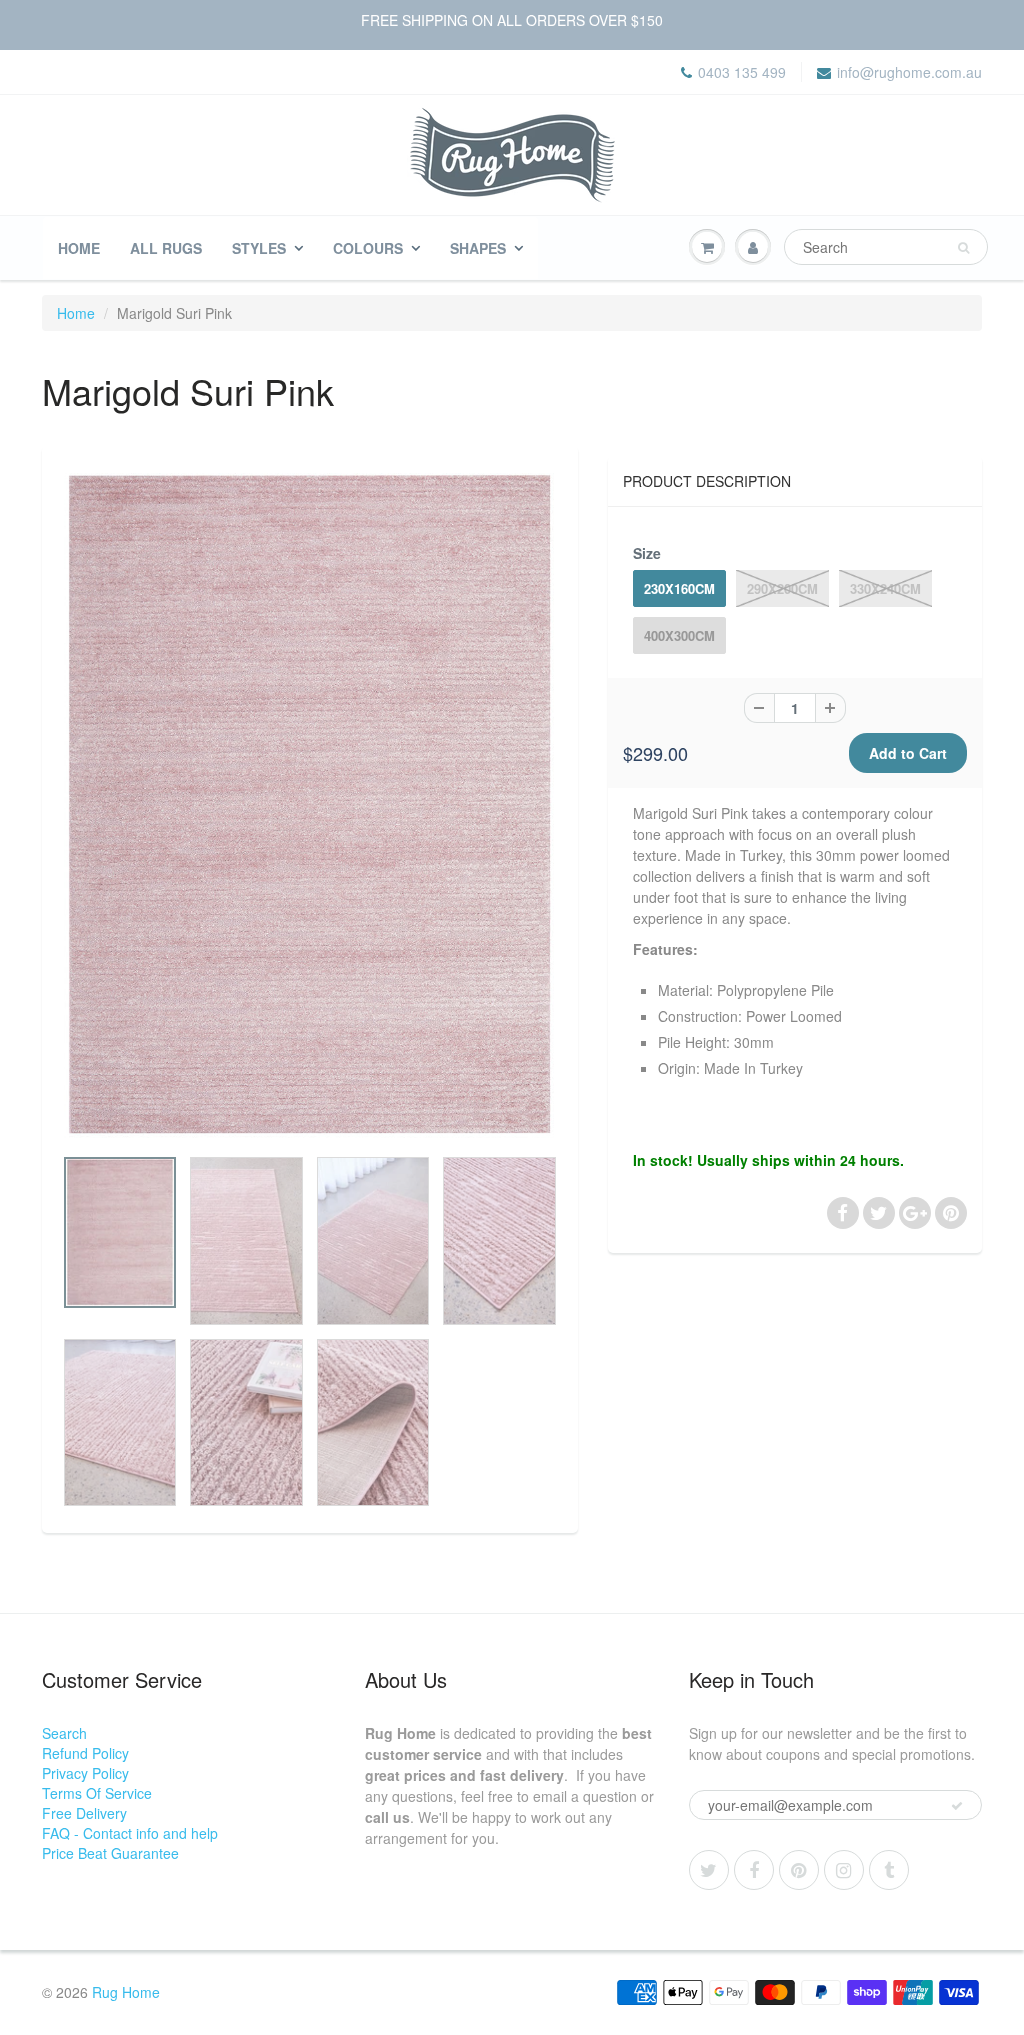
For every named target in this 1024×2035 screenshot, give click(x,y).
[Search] (963, 248)
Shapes (478, 248)
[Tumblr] (889, 1870)
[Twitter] (709, 1870)
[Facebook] (754, 1870)
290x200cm (782, 588)
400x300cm (679, 635)
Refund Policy (85, 1753)
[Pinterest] (799, 1870)
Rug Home (126, 1992)
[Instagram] (844, 1870)
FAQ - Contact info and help (130, 1833)
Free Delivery (84, 1813)
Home (79, 248)
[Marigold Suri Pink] (310, 806)
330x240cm (885, 588)
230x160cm (679, 588)
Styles (259, 248)
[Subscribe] (957, 1806)
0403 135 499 (742, 72)
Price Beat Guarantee (110, 1853)
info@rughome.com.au (909, 72)
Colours (368, 248)
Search (64, 1733)
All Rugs (166, 248)
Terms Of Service (97, 1793)
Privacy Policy (85, 1773)
